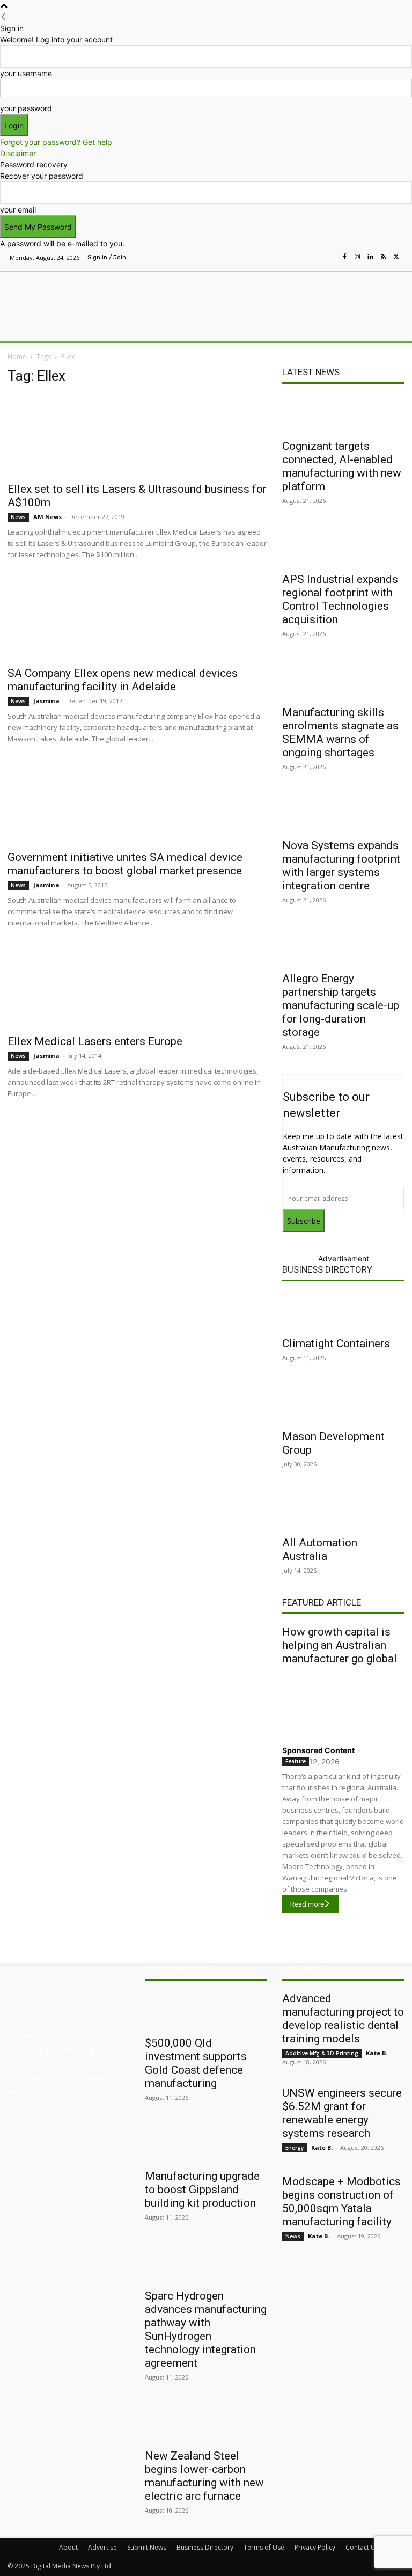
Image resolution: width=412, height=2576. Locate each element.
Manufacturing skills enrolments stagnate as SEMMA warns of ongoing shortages (340, 732)
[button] (392, 331)
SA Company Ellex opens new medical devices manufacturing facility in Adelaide (123, 680)
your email (18, 210)
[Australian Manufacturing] (63, 293)
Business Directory (327, 1269)
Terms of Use (264, 2547)
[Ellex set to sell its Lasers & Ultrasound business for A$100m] (137, 435)
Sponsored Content (318, 1750)
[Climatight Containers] (343, 1311)
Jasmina (46, 701)
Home (17, 357)
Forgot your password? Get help (56, 142)
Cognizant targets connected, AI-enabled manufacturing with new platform (342, 466)
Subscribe (304, 1221)
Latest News (311, 372)
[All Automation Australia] (343, 1510)
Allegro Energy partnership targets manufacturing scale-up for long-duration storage (341, 1005)
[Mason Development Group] (343, 1404)
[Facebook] (344, 257)
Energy (295, 2148)
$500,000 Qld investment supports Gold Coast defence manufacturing (196, 2063)
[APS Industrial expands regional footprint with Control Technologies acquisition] (343, 547)
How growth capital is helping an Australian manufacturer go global (340, 1645)
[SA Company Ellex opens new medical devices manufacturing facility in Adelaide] (137, 619)
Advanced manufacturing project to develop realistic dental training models (343, 2019)
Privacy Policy (315, 2547)
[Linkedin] (370, 257)
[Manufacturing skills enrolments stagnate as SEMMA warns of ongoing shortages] (343, 680)
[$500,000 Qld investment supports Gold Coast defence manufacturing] (206, 2011)
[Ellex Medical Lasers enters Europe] (137, 988)
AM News (47, 517)
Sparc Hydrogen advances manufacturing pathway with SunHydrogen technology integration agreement (206, 2329)
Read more (307, 1904)
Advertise (102, 2547)
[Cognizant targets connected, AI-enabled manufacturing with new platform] (343, 414)
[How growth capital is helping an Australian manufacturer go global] (343, 1703)
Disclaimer (18, 153)
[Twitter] (396, 257)
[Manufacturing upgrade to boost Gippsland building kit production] (206, 2144)
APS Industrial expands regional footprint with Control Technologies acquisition (340, 599)
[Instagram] (357, 257)
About (68, 2547)
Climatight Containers (336, 1344)
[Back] (4, 17)
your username (26, 73)
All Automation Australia (320, 1549)
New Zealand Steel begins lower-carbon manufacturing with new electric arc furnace (204, 2476)
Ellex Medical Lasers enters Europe (95, 1041)
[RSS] (383, 257)
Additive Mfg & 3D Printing (322, 2053)
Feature (296, 1761)
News (18, 517)
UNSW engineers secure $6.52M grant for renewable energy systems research (342, 2113)
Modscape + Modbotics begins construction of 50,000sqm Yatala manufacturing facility (341, 2202)
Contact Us (362, 2547)
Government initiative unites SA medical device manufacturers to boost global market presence (125, 864)
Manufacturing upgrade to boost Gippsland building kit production (202, 2190)
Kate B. (377, 2053)
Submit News (147, 2547)
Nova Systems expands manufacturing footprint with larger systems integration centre (341, 866)
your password (26, 108)
